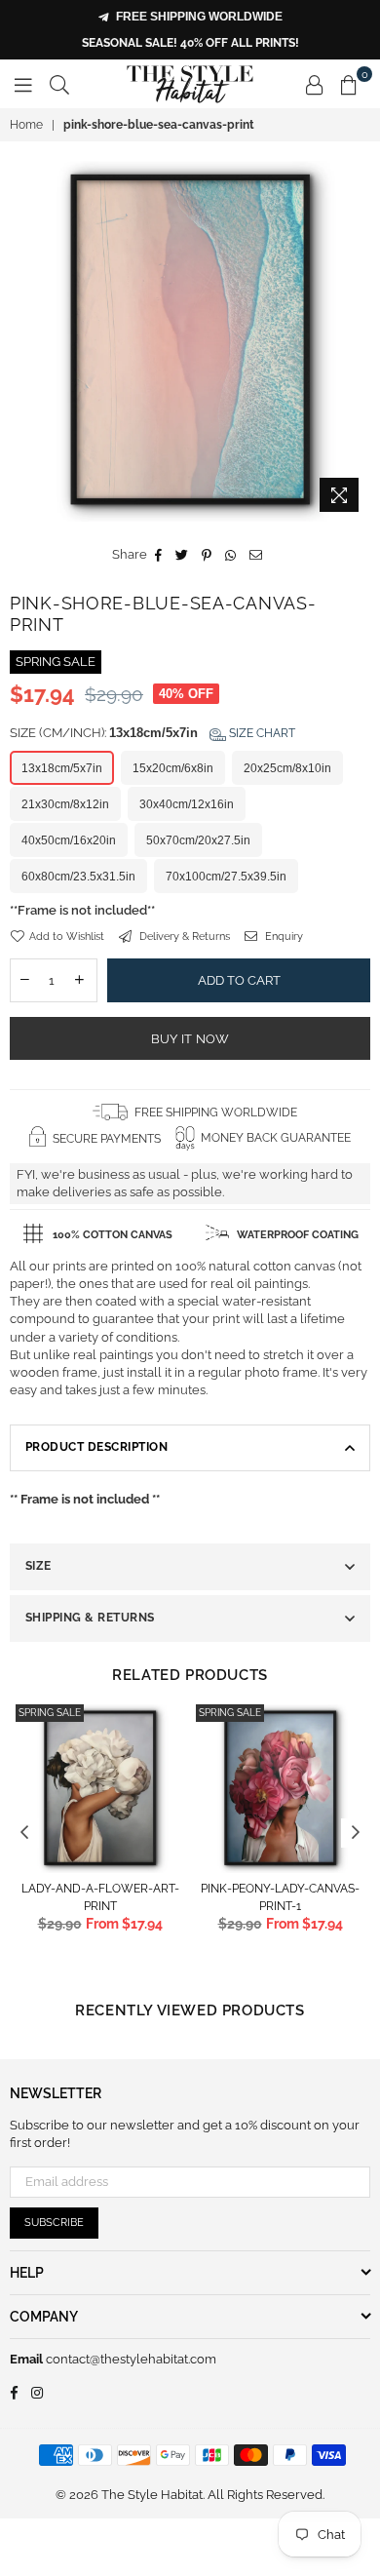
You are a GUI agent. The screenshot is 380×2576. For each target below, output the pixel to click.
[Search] (59, 84)
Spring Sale (50, 1713)
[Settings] (315, 84)
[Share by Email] (256, 555)
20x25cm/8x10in (287, 768)
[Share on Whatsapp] (231, 555)
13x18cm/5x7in (62, 768)
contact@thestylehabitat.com (130, 2359)
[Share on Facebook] (159, 555)
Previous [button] (24, 1833)
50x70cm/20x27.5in (198, 840)
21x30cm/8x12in (65, 804)
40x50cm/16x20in (69, 840)
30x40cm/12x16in (187, 804)
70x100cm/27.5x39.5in (226, 877)
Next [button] (356, 1833)
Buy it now (190, 1039)
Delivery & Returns (183, 937)
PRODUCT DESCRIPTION (96, 1447)
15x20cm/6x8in (173, 768)
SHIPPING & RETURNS (90, 1618)
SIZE (38, 1566)
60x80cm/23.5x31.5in (78, 877)
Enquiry (283, 937)
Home (26, 125)
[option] (190, 341)
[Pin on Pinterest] (207, 555)
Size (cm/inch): (152, 733)
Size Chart (261, 733)
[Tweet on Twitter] (182, 555)
